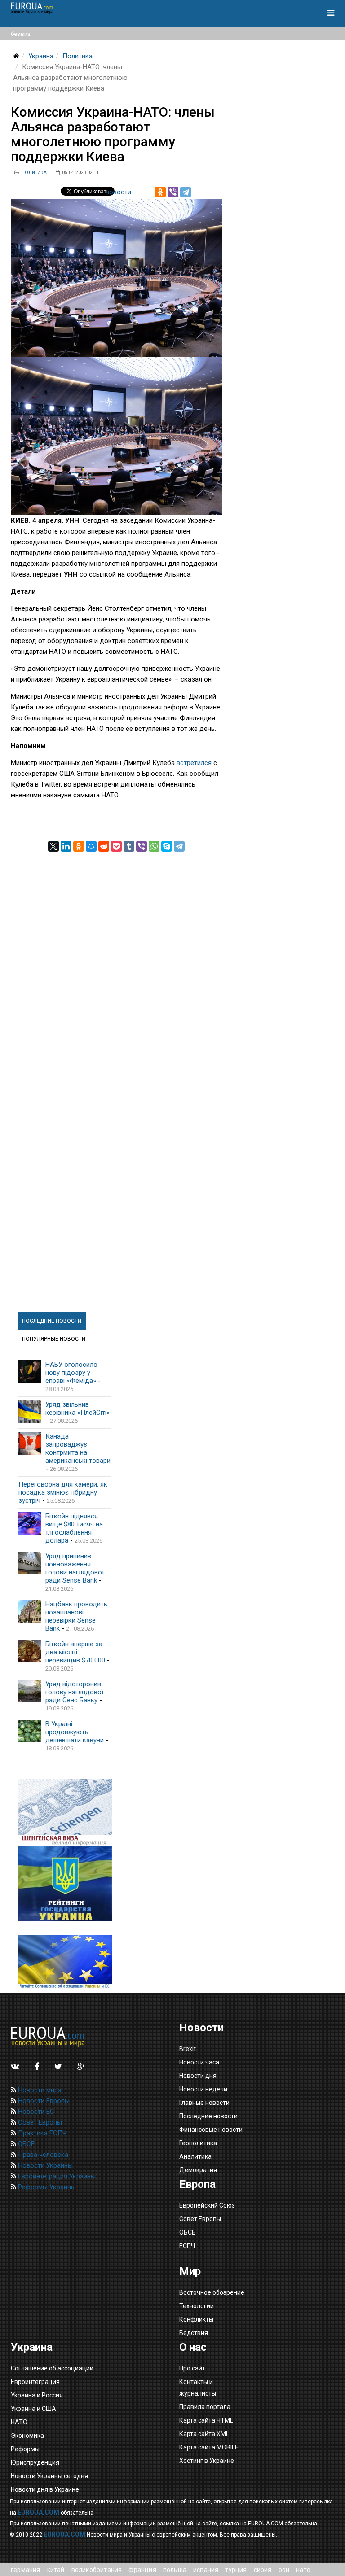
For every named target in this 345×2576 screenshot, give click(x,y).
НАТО (19, 2422)
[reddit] (104, 846)
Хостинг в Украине (207, 2461)
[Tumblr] (129, 846)
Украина (41, 56)
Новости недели (203, 2089)
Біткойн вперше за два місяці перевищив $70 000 (75, 1652)
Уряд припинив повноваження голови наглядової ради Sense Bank (75, 1568)
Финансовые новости (211, 2130)
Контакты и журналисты (198, 2388)
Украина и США (33, 2409)
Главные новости (204, 2103)
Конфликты (196, 2319)
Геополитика (198, 2143)
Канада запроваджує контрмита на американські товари (78, 1448)
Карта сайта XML (204, 2434)
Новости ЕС (35, 2112)
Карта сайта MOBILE (209, 2447)
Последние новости (208, 2116)
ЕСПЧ (187, 2246)
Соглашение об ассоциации (52, 2368)
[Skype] (167, 846)
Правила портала (205, 2407)
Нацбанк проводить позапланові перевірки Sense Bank (76, 1616)
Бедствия (194, 2333)
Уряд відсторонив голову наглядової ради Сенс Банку (74, 1692)
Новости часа (199, 2062)
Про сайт (192, 2368)
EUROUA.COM (38, 2512)
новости (118, 192)
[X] (53, 846)
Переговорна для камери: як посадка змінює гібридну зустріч (63, 1492)
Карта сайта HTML (206, 2420)
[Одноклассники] (160, 192)
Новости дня (198, 2076)
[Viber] (173, 192)
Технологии (197, 2306)
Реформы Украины (46, 2187)
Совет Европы (39, 2122)
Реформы (25, 2449)
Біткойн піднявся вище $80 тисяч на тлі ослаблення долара (74, 1528)
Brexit (188, 2049)
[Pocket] (116, 846)
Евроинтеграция (35, 2382)
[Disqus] (116, 964)
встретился (194, 763)
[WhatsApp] (154, 846)
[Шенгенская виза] (65, 1813)
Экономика (27, 2436)
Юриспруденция (35, 2462)
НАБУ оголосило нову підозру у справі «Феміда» (71, 1373)
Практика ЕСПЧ (41, 2133)
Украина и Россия (37, 2395)
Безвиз (21, 34)
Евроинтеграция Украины (56, 2176)
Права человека (42, 2155)
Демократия (198, 2170)
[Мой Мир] (91, 846)
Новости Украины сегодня (49, 2476)
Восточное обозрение (212, 2292)
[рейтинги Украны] (65, 1884)
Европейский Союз (207, 2205)
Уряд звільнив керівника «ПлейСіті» (77, 1408)
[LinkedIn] (66, 846)
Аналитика (195, 2156)
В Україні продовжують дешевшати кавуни (75, 1732)
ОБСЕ (25, 2144)
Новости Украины (44, 2165)
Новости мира (39, 2090)
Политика (77, 56)
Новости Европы (43, 2101)
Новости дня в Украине (45, 2489)
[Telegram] (186, 192)
